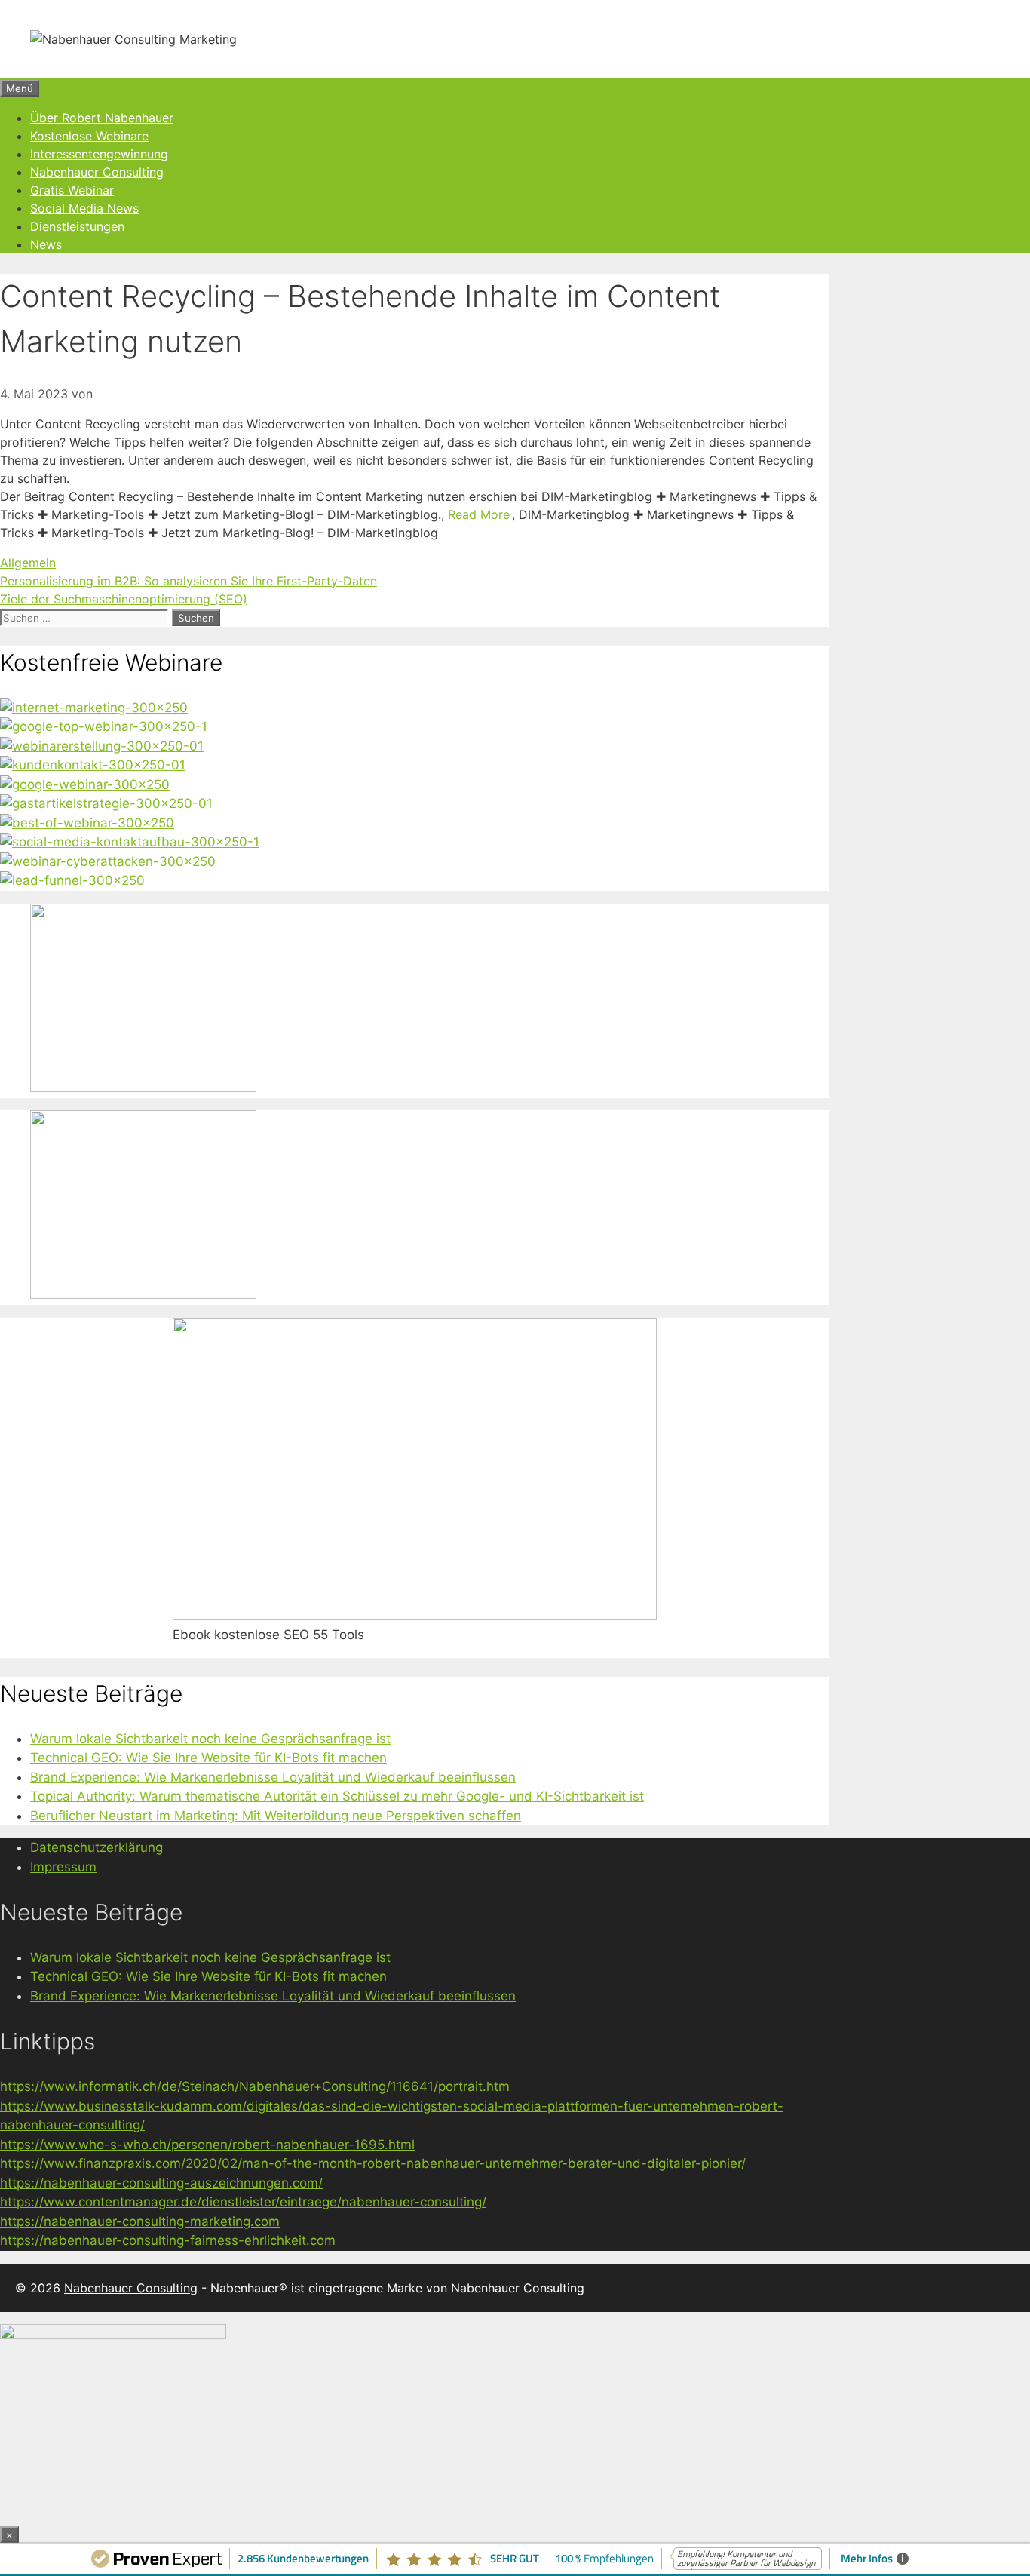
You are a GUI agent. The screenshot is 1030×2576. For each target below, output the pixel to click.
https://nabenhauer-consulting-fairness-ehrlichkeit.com (168, 2240)
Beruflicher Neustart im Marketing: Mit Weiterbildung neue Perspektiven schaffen (276, 1816)
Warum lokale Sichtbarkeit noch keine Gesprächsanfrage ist (210, 1739)
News (46, 244)
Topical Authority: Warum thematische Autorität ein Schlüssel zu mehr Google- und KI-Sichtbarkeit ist (337, 1796)
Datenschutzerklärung (97, 1847)
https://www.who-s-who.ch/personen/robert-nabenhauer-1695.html (207, 2145)
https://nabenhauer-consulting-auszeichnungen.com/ (161, 2183)
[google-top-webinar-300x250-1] (104, 726)
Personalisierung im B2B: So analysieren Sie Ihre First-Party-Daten (189, 581)
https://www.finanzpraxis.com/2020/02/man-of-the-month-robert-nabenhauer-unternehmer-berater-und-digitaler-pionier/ (373, 2163)
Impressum (63, 1867)
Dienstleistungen (77, 226)
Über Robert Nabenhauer (102, 118)
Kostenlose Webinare (89, 136)
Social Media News (84, 208)
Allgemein (28, 563)
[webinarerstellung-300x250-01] (102, 746)
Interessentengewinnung (99, 154)
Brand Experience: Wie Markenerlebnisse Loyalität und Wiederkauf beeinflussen (273, 1777)
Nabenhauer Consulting (97, 172)
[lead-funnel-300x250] (72, 880)
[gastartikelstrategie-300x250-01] (106, 803)
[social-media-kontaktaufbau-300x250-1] (130, 842)
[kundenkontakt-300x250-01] (93, 765)
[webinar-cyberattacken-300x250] (108, 861)
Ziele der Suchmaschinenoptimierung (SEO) (124, 599)
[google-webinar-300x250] (85, 784)
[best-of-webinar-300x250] (87, 823)
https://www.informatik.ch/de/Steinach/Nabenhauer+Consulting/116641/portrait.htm (255, 2086)
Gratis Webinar (72, 190)
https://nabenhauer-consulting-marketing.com (140, 2221)
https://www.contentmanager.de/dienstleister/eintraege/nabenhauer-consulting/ (243, 2202)
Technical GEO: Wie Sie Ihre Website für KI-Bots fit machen (208, 1758)
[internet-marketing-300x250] (94, 708)
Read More (479, 514)
